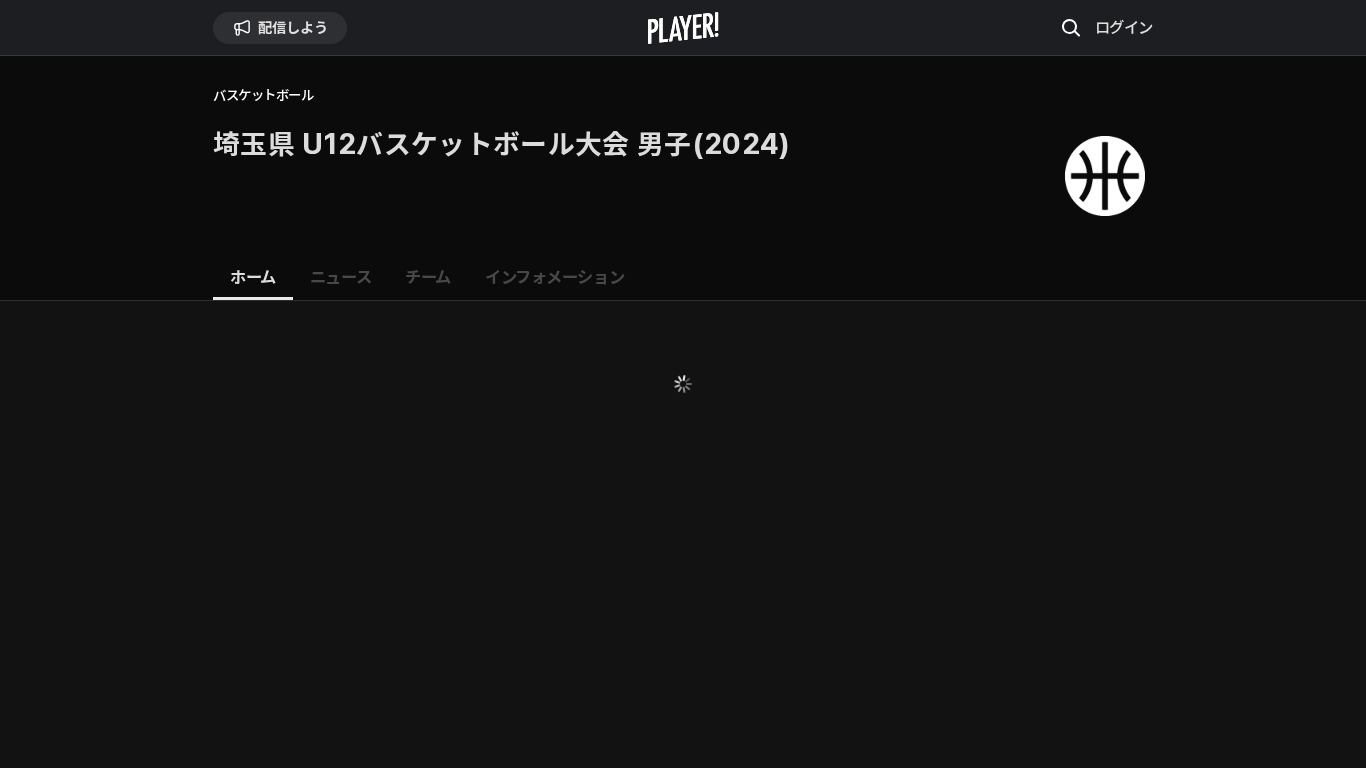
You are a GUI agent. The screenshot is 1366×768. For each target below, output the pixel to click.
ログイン (1124, 27)
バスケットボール (263, 95)
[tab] (253, 278)
